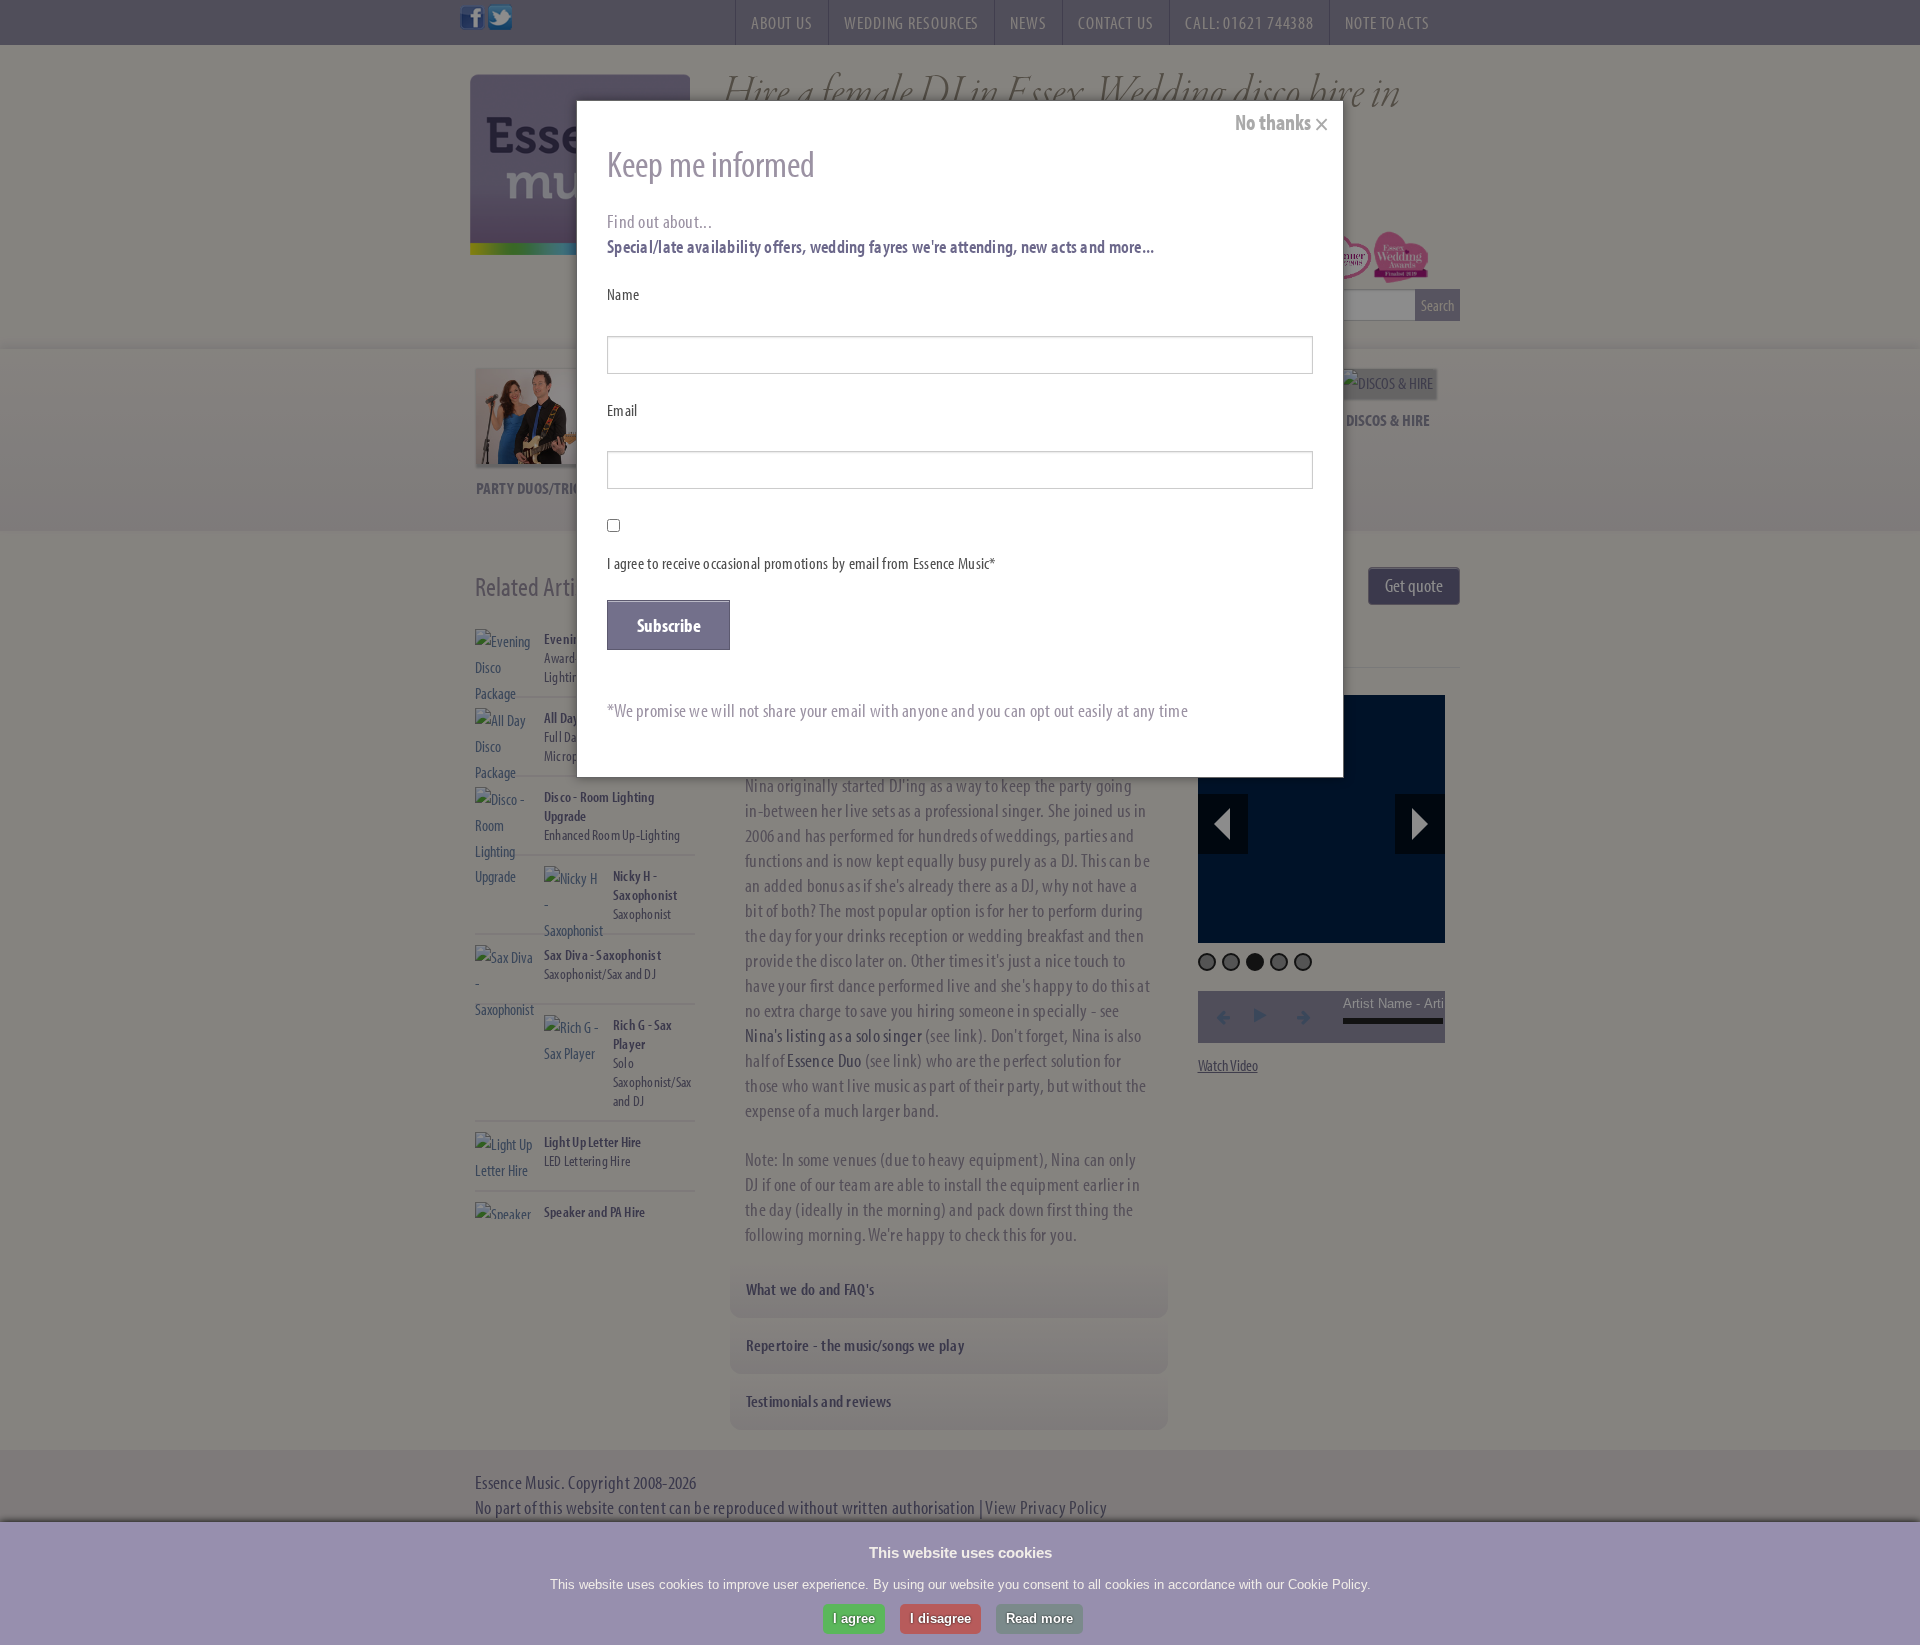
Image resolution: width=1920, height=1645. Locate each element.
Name (623, 294)
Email (622, 410)
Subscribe (669, 625)
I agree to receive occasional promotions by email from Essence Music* (801, 563)
